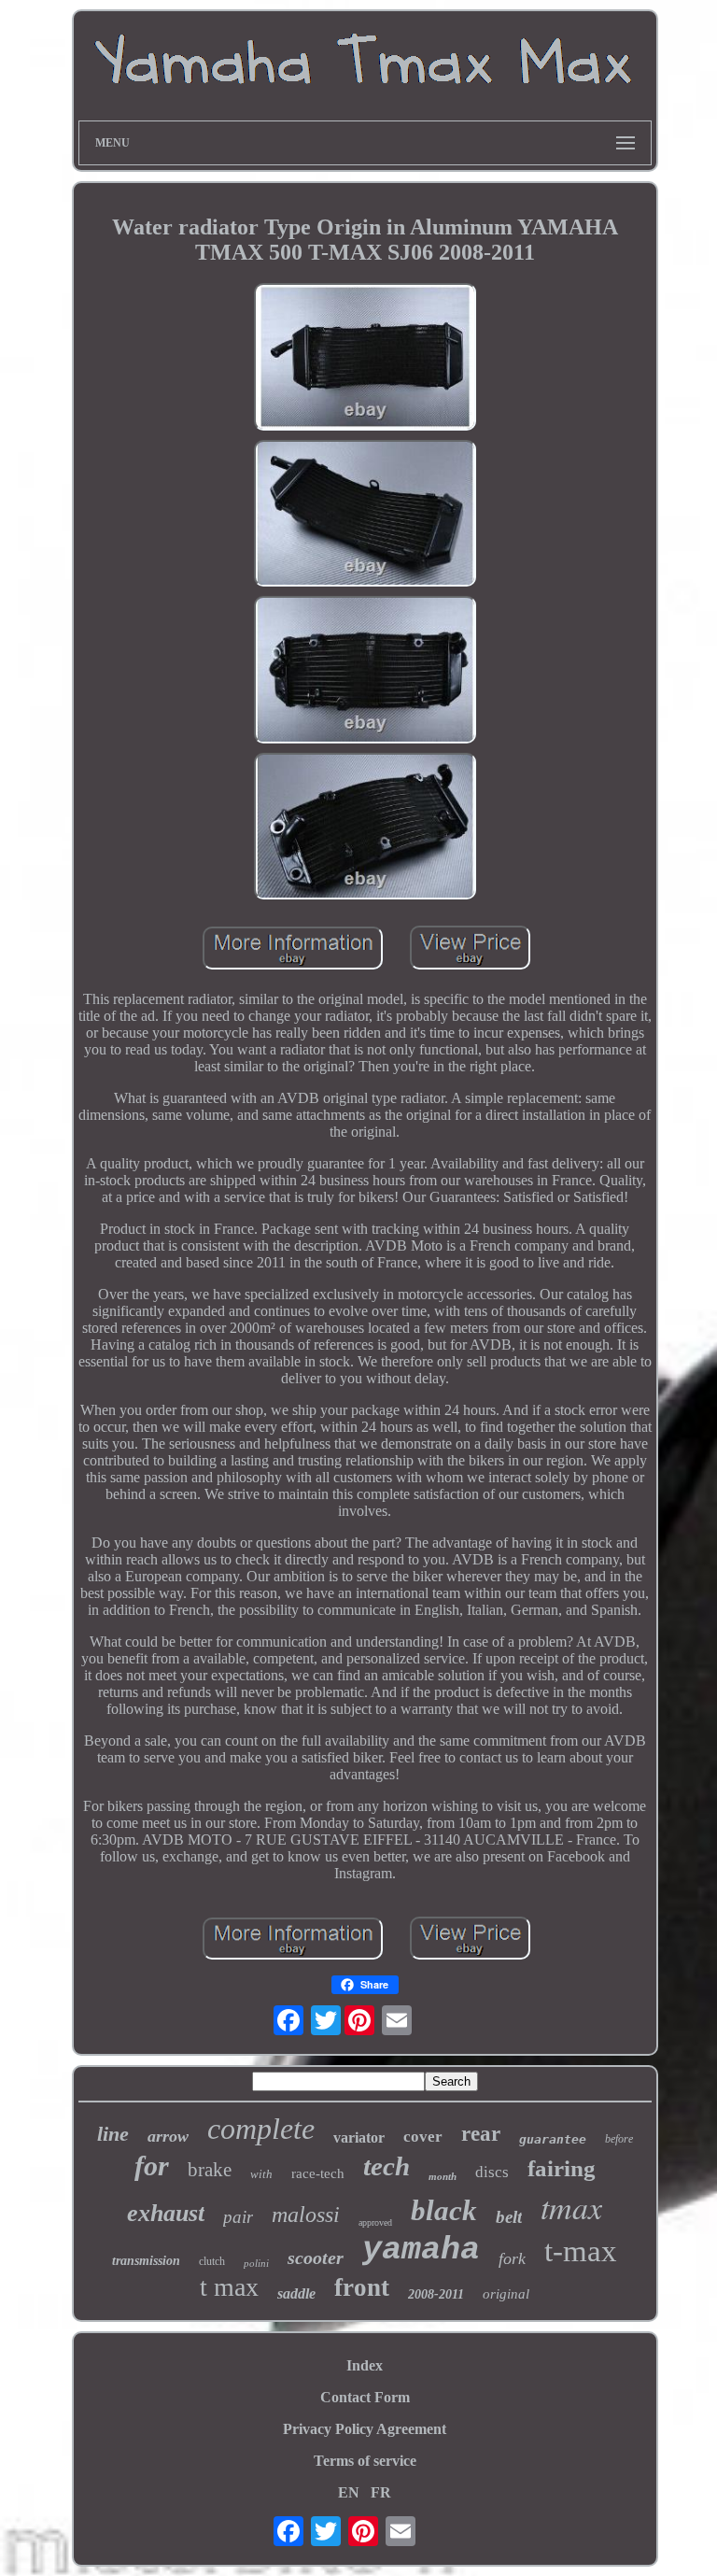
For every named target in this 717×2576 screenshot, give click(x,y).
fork (512, 2258)
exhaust (166, 2213)
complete (261, 2129)
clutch (212, 2261)
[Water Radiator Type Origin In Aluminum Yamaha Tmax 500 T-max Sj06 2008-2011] (365, 359)
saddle (296, 2293)
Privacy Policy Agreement (365, 2429)
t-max (581, 2251)
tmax (571, 2207)
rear (481, 2134)
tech (387, 2166)
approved (375, 2222)
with (261, 2174)
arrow (168, 2136)
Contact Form (365, 2397)
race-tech (318, 2173)
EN (349, 2492)
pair (238, 2217)
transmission (146, 2261)
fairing (562, 2168)
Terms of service (365, 2461)
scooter (316, 2258)
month (443, 2176)
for (152, 2166)
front (362, 2287)
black (444, 2210)
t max (229, 2287)
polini (256, 2263)
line (113, 2134)
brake (210, 2170)
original (506, 2294)
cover (423, 2137)
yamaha (421, 2250)
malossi (306, 2215)
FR (381, 2492)
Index (365, 2365)
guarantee (553, 2139)
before (619, 2139)
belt (509, 2217)
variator (359, 2137)
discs (492, 2172)
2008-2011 (436, 2294)
